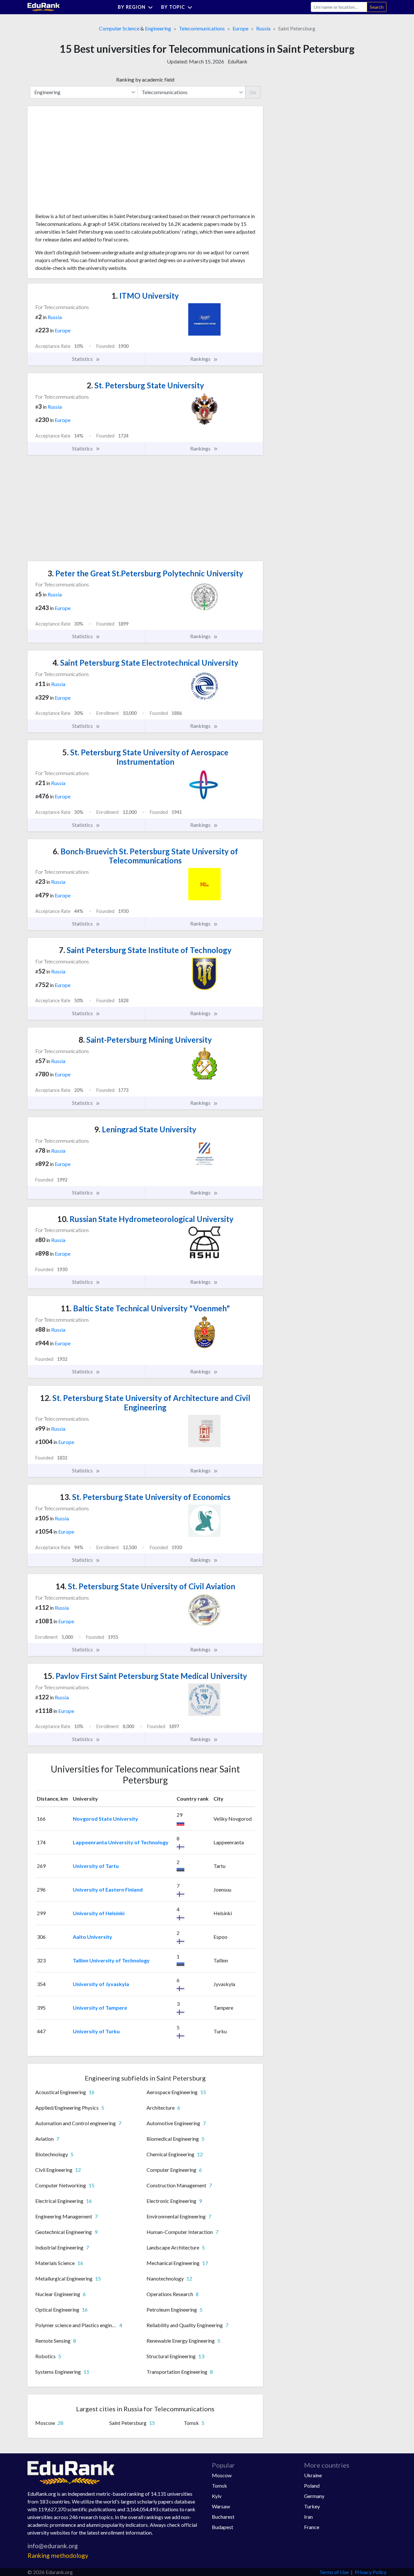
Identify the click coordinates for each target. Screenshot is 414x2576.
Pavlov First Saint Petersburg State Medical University (145, 1676)
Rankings (201, 359)
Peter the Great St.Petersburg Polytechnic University (145, 573)
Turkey (312, 2506)
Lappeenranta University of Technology (121, 1842)
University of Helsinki (99, 1913)
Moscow (222, 2475)
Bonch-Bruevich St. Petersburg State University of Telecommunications (145, 856)
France (312, 2527)
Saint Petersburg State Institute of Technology (145, 950)
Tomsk (219, 2486)
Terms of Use (334, 2572)
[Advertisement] (84, 162)
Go (253, 92)
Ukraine (313, 2475)
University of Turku (96, 2031)
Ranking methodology (58, 2555)
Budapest (223, 2527)
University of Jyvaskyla (101, 1984)
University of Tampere (100, 2008)
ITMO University (145, 296)
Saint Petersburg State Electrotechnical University (145, 663)
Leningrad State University (145, 1129)
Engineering (158, 28)
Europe (240, 28)
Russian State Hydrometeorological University (145, 1219)
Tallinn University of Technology (111, 1960)
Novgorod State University (105, 1819)
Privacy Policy (371, 2572)
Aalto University (93, 1937)
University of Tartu (96, 1866)
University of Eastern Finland (108, 1889)
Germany (314, 2496)
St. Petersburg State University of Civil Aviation (145, 1586)
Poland (312, 2486)
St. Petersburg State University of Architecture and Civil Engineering (145, 1403)
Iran (308, 2517)
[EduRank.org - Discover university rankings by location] (44, 6)
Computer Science (119, 28)
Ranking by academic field (145, 79)
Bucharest (223, 2517)
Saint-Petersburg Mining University (145, 1040)
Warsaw (221, 2506)
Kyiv (217, 2496)
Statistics (83, 359)
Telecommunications (202, 28)
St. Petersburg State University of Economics (145, 1497)
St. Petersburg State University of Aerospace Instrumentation (145, 757)
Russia (263, 28)
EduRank (238, 61)
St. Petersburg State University (145, 385)
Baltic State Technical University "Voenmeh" (145, 1308)
